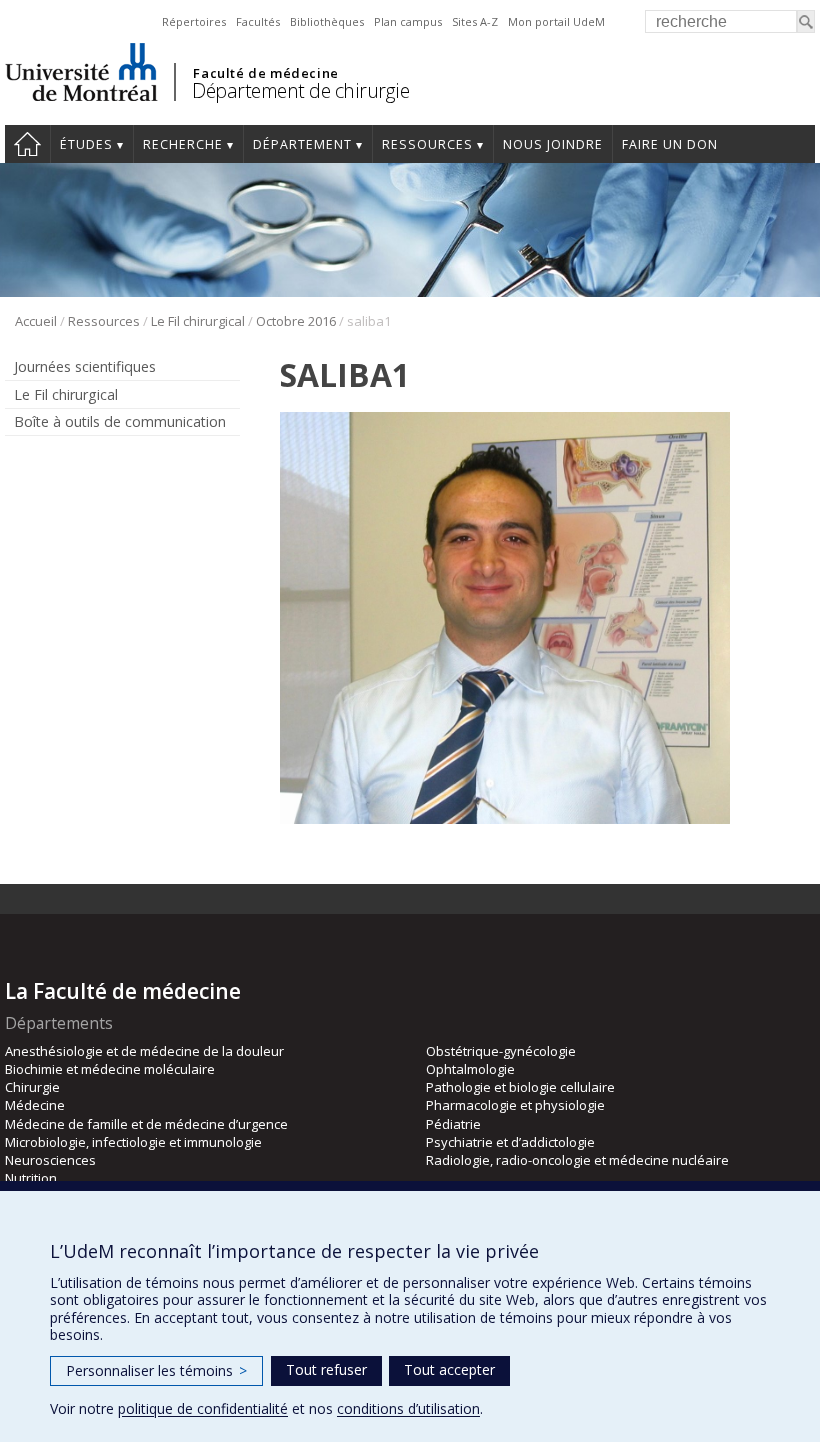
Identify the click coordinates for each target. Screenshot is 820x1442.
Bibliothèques (327, 21)
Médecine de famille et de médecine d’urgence (146, 1124)
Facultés (258, 21)
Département (302, 144)
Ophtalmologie (470, 1069)
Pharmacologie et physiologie (515, 1105)
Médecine (35, 1105)
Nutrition (31, 1178)
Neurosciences (50, 1160)
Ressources (427, 144)
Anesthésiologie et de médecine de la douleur (144, 1051)
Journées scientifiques (85, 366)
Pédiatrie (453, 1124)
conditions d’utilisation (408, 1408)
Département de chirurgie (300, 90)
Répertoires (194, 21)
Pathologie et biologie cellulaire (520, 1087)
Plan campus (408, 21)
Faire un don (670, 144)
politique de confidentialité (203, 1408)
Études (86, 144)
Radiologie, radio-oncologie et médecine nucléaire (577, 1160)
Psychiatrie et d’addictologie (510, 1142)
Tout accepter (449, 1369)
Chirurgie (32, 1087)
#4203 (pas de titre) (27, 144)
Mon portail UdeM (556, 21)
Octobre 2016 (296, 321)
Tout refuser (326, 1369)
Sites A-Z (475, 21)
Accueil (36, 321)
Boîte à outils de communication (120, 421)
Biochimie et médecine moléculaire (110, 1069)
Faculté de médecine (265, 73)
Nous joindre (553, 144)
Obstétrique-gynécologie (501, 1051)
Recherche (183, 144)
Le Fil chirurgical (198, 321)
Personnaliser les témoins (156, 1370)
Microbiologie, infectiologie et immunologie (133, 1142)
